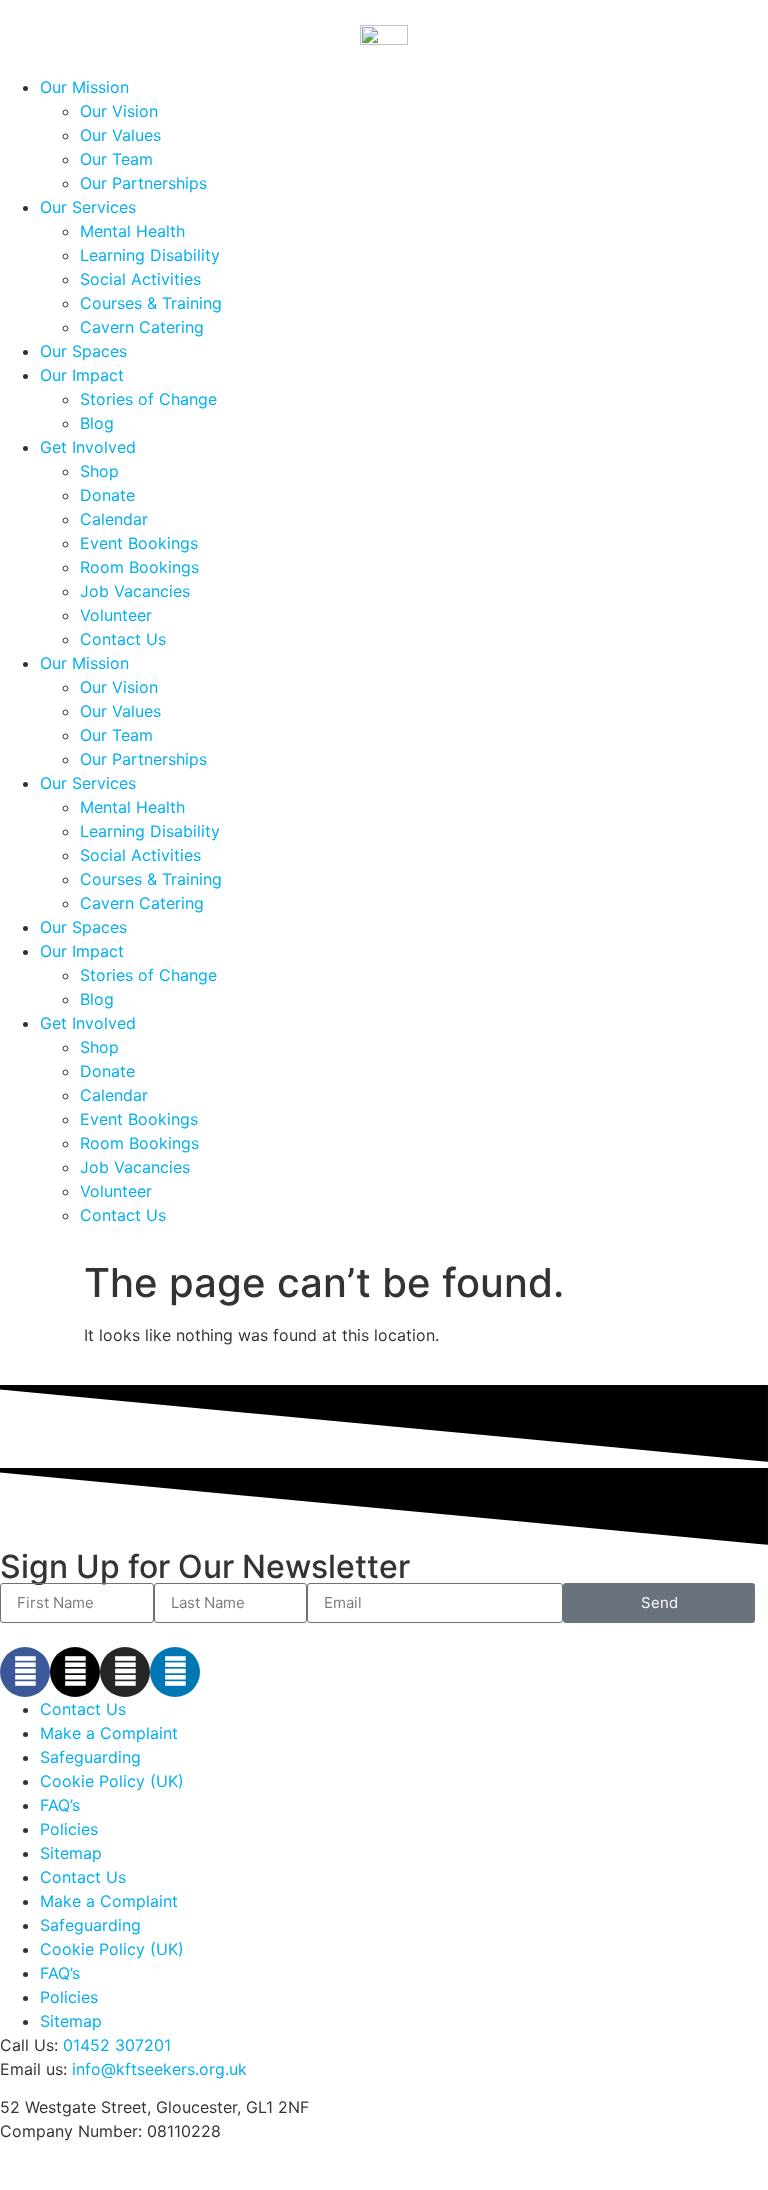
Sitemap (71, 1853)
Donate (107, 495)
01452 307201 (117, 2045)
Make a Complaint (109, 1733)
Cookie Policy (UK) (112, 1781)
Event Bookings (139, 543)
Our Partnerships (143, 183)
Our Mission (84, 87)
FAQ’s (60, 1805)
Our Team (116, 159)
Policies (69, 1829)
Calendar (114, 519)
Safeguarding (90, 1757)
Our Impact (82, 375)
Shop (99, 471)
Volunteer (116, 615)
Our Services (88, 207)
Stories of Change (148, 399)
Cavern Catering (142, 327)
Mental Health (132, 231)
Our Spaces (83, 351)
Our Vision (119, 111)
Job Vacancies (135, 591)
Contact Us (123, 639)
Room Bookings (139, 567)
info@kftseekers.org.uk (159, 2069)
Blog (97, 423)
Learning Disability (150, 255)
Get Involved (88, 447)
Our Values (120, 135)
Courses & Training (151, 303)
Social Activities (140, 279)
